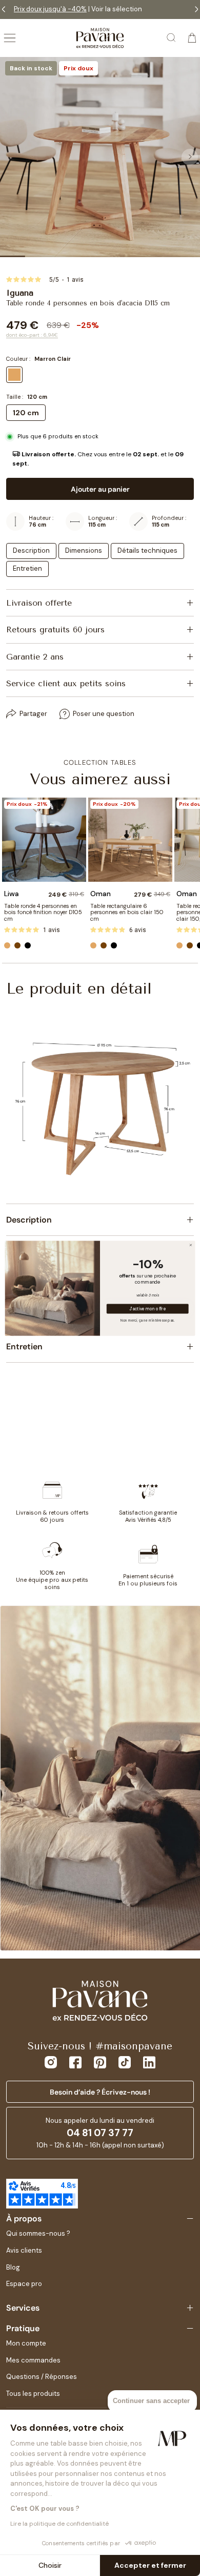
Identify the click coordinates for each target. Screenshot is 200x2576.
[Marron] (17, 945)
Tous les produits (33, 2394)
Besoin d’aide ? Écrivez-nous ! (100, 2092)
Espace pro (24, 2284)
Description (31, 550)
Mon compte (26, 2343)
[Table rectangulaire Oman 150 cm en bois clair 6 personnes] (130, 840)
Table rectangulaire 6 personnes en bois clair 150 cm (127, 912)
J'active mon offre (147, 1309)
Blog (13, 2267)
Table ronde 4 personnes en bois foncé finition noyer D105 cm (43, 912)
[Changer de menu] (10, 38)
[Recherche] (172, 38)
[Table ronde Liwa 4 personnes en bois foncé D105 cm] (44, 840)
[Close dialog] (191, 1245)
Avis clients (24, 2250)
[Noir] (28, 945)
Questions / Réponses (42, 2377)
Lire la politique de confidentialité (59, 2524)
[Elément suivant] (190, 157)
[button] (100, 459)
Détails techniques (147, 550)
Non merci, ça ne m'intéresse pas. (147, 1320)
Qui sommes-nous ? (38, 2233)
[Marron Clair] (7, 945)
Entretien (27, 568)
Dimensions (84, 550)
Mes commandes (33, 2360)
